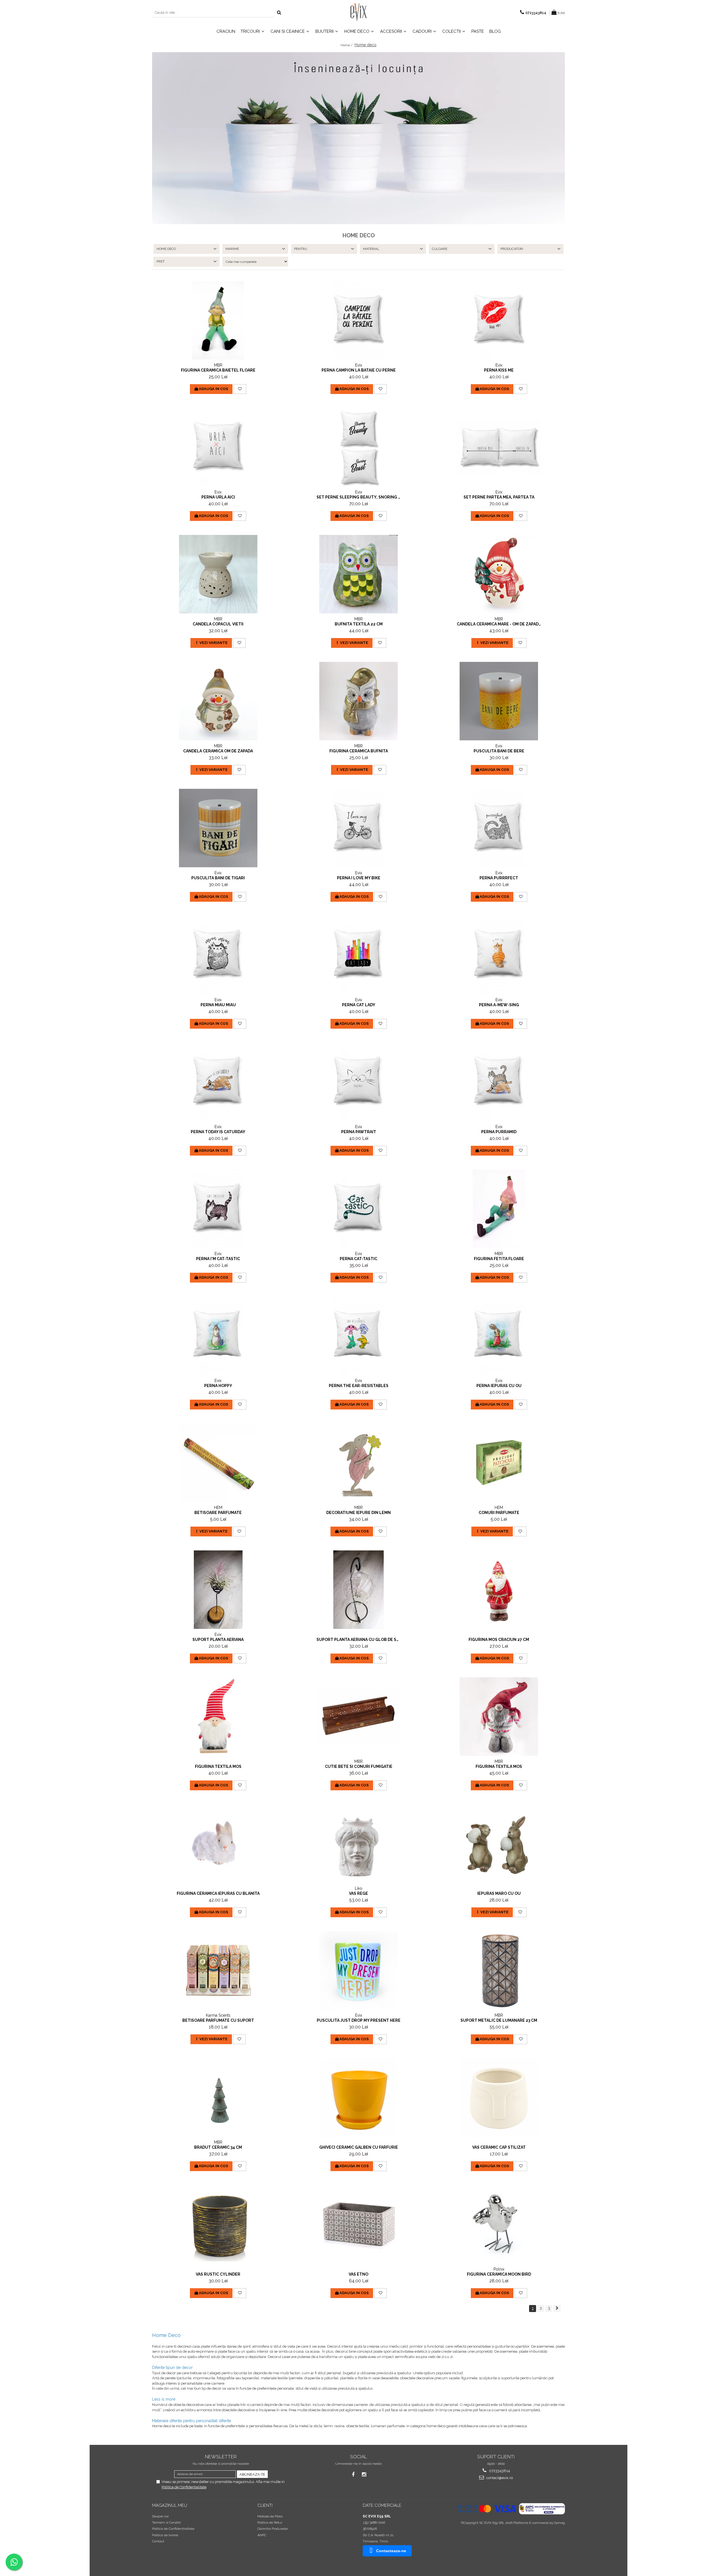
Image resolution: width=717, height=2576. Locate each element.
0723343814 (499, 2471)
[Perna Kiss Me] (499, 320)
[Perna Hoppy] (218, 1336)
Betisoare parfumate (218, 1513)
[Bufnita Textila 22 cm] (358, 574)
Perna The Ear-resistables (359, 1386)
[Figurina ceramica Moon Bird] (499, 2224)
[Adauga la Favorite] (240, 389)
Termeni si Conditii (167, 2522)
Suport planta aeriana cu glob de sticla (358, 1640)
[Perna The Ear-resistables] (358, 1336)
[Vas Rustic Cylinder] (218, 2224)
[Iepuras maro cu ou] (499, 1844)
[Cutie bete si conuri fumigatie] (358, 1716)
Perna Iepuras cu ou (499, 1386)
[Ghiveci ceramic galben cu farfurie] (358, 2097)
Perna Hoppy (218, 1386)
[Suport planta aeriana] (218, 1590)
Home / (347, 45)
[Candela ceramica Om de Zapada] (218, 701)
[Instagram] (364, 2474)
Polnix (499, 2269)
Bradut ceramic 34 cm (218, 2147)
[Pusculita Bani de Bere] (499, 701)
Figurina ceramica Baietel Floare (218, 370)
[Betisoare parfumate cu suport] (218, 1970)
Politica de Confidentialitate (184, 2487)
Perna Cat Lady (359, 1005)
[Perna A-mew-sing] (499, 955)
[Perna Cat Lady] (358, 955)
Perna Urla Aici (218, 497)
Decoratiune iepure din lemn (358, 1513)
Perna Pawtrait (359, 1132)
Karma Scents (218, 2015)
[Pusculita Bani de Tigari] (218, 828)
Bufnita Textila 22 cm (359, 624)
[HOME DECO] (358, 138)
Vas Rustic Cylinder (218, 2274)
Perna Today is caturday (218, 1132)
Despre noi (160, 2516)
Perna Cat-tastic (358, 1259)
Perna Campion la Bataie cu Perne (359, 370)
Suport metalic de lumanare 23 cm (499, 2020)
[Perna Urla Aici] (218, 447)
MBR (218, 365)
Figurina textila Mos (218, 1766)
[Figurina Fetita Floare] (499, 1209)
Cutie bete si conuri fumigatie (359, 1766)
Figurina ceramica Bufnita (359, 751)
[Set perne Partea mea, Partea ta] (499, 447)
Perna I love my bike (359, 878)
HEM (218, 1508)
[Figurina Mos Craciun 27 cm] (499, 1590)
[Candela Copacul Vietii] (218, 574)
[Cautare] (279, 13)
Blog (495, 31)
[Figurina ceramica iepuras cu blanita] (218, 1844)
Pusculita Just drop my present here (359, 2020)
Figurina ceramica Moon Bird (499, 2274)
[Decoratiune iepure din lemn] (358, 1463)
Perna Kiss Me (499, 370)
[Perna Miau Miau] (218, 955)
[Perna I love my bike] (358, 828)
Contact (158, 2541)
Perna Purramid (499, 1132)
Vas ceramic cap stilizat (499, 2147)
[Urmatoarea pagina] (557, 2309)
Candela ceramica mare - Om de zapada (499, 624)
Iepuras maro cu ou (499, 1893)
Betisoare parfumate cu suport (218, 2020)
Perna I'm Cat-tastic (218, 1259)
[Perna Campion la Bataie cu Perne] (358, 320)
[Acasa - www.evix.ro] (358, 13)
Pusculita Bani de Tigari (218, 878)
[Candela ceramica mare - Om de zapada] (499, 574)
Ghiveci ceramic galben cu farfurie (359, 2147)
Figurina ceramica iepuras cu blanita (218, 1893)
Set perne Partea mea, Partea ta (499, 497)
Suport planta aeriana (218, 1640)
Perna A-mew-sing (499, 1005)
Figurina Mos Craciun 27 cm (499, 1640)
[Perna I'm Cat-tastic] (218, 1209)
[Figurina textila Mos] (218, 1717)
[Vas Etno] (358, 2224)
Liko (359, 1888)
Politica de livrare (165, 2535)
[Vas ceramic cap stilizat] (499, 2097)
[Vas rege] (358, 1844)
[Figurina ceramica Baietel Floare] (218, 320)
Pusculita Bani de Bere (499, 751)
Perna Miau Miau (218, 1005)
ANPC (262, 2535)
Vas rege (358, 1893)
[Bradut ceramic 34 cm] (218, 2097)
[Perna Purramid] (499, 1082)
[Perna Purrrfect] (499, 828)
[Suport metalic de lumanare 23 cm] (499, 1970)
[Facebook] (353, 2474)
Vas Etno (358, 2274)
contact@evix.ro (499, 2478)
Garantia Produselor (273, 2529)
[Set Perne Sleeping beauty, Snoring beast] (358, 447)
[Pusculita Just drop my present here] (358, 1970)
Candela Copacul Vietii (218, 624)
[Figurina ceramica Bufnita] (358, 701)
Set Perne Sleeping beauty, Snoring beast (358, 497)
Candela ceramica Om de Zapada (218, 751)
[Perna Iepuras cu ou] (499, 1336)
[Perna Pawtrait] (358, 1082)
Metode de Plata (270, 2516)
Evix (359, 365)
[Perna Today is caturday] (218, 1082)
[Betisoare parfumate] (218, 1463)
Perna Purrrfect (499, 878)
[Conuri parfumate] (499, 1463)
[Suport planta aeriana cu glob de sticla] (358, 1590)
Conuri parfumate (499, 1513)
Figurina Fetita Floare (499, 1259)
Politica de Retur (270, 2522)
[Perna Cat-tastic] (358, 1209)
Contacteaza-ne (391, 2551)
